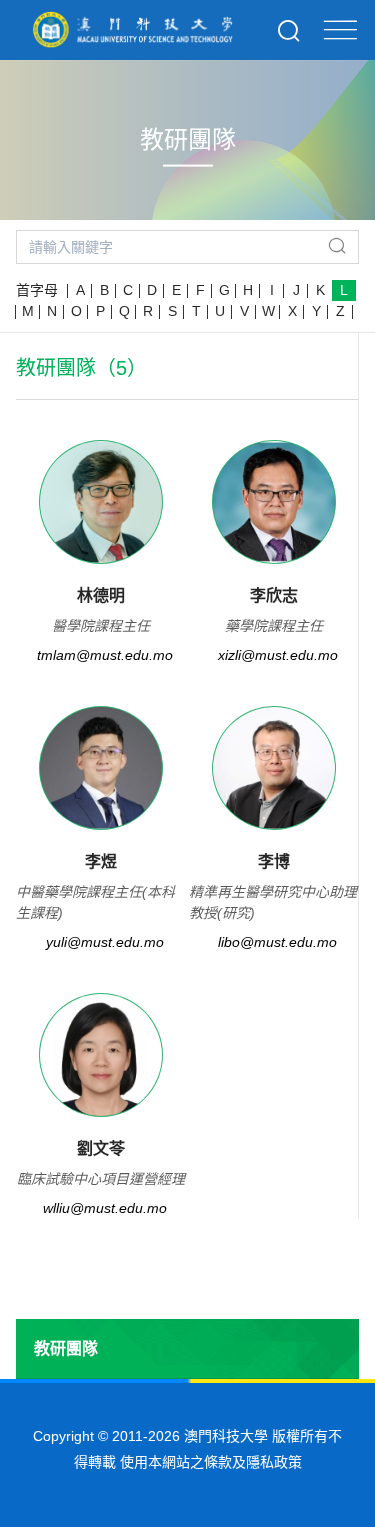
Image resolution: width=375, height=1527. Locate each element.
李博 (274, 861)
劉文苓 (101, 1148)
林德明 (101, 595)
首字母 (37, 290)
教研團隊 (66, 1348)
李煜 (101, 861)
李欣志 (274, 595)
